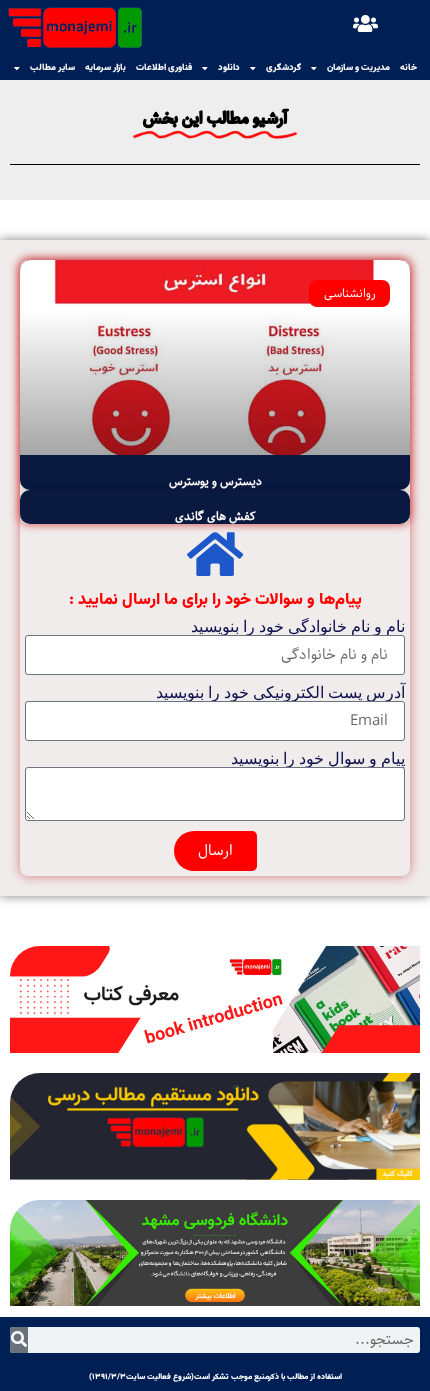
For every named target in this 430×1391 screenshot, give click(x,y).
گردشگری (283, 68)
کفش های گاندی (215, 516)
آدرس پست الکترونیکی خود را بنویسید (280, 693)
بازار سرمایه (105, 68)
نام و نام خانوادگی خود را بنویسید (298, 627)
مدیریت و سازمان (358, 68)
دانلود (229, 68)
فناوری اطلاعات (164, 68)
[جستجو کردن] (19, 1340)
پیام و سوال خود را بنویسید (318, 759)
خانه (408, 68)
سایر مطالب (52, 68)
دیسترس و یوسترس (215, 481)
